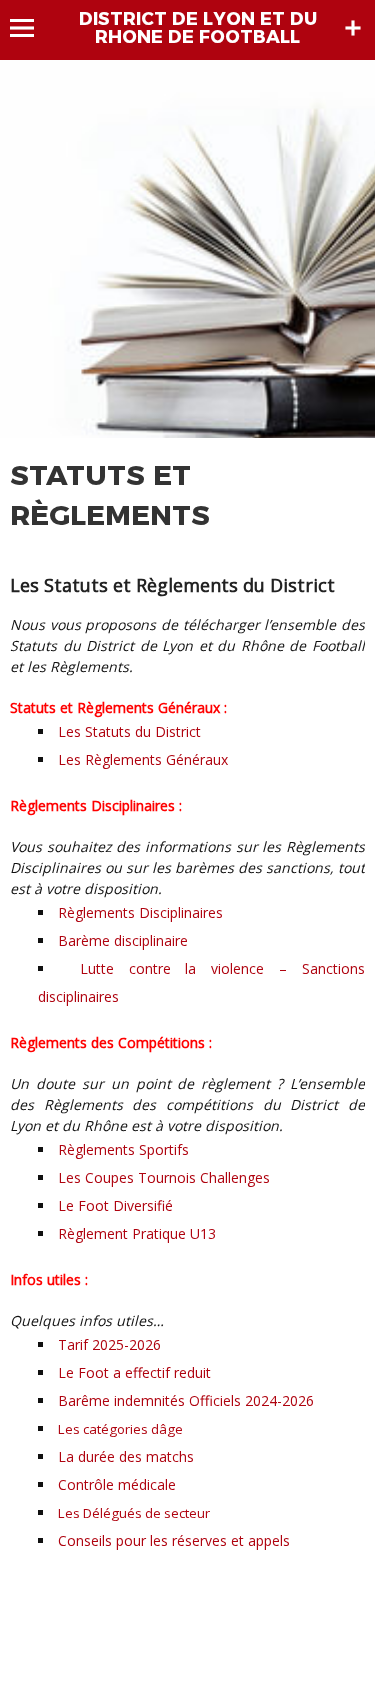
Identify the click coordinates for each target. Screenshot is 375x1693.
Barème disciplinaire (123, 940)
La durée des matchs (126, 1456)
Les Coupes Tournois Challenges (164, 1177)
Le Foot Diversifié (115, 1205)
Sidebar (353, 28)
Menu (31, 28)
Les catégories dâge (120, 1429)
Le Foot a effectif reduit (134, 1372)
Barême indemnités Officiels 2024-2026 (186, 1400)
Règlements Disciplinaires (140, 912)
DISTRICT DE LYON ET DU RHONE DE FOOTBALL (198, 28)
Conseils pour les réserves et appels (174, 1540)
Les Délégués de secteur (134, 1513)
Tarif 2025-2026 (109, 1344)
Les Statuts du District (129, 731)
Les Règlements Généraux (143, 759)
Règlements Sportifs (123, 1149)
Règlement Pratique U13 (137, 1233)
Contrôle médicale (117, 1484)
